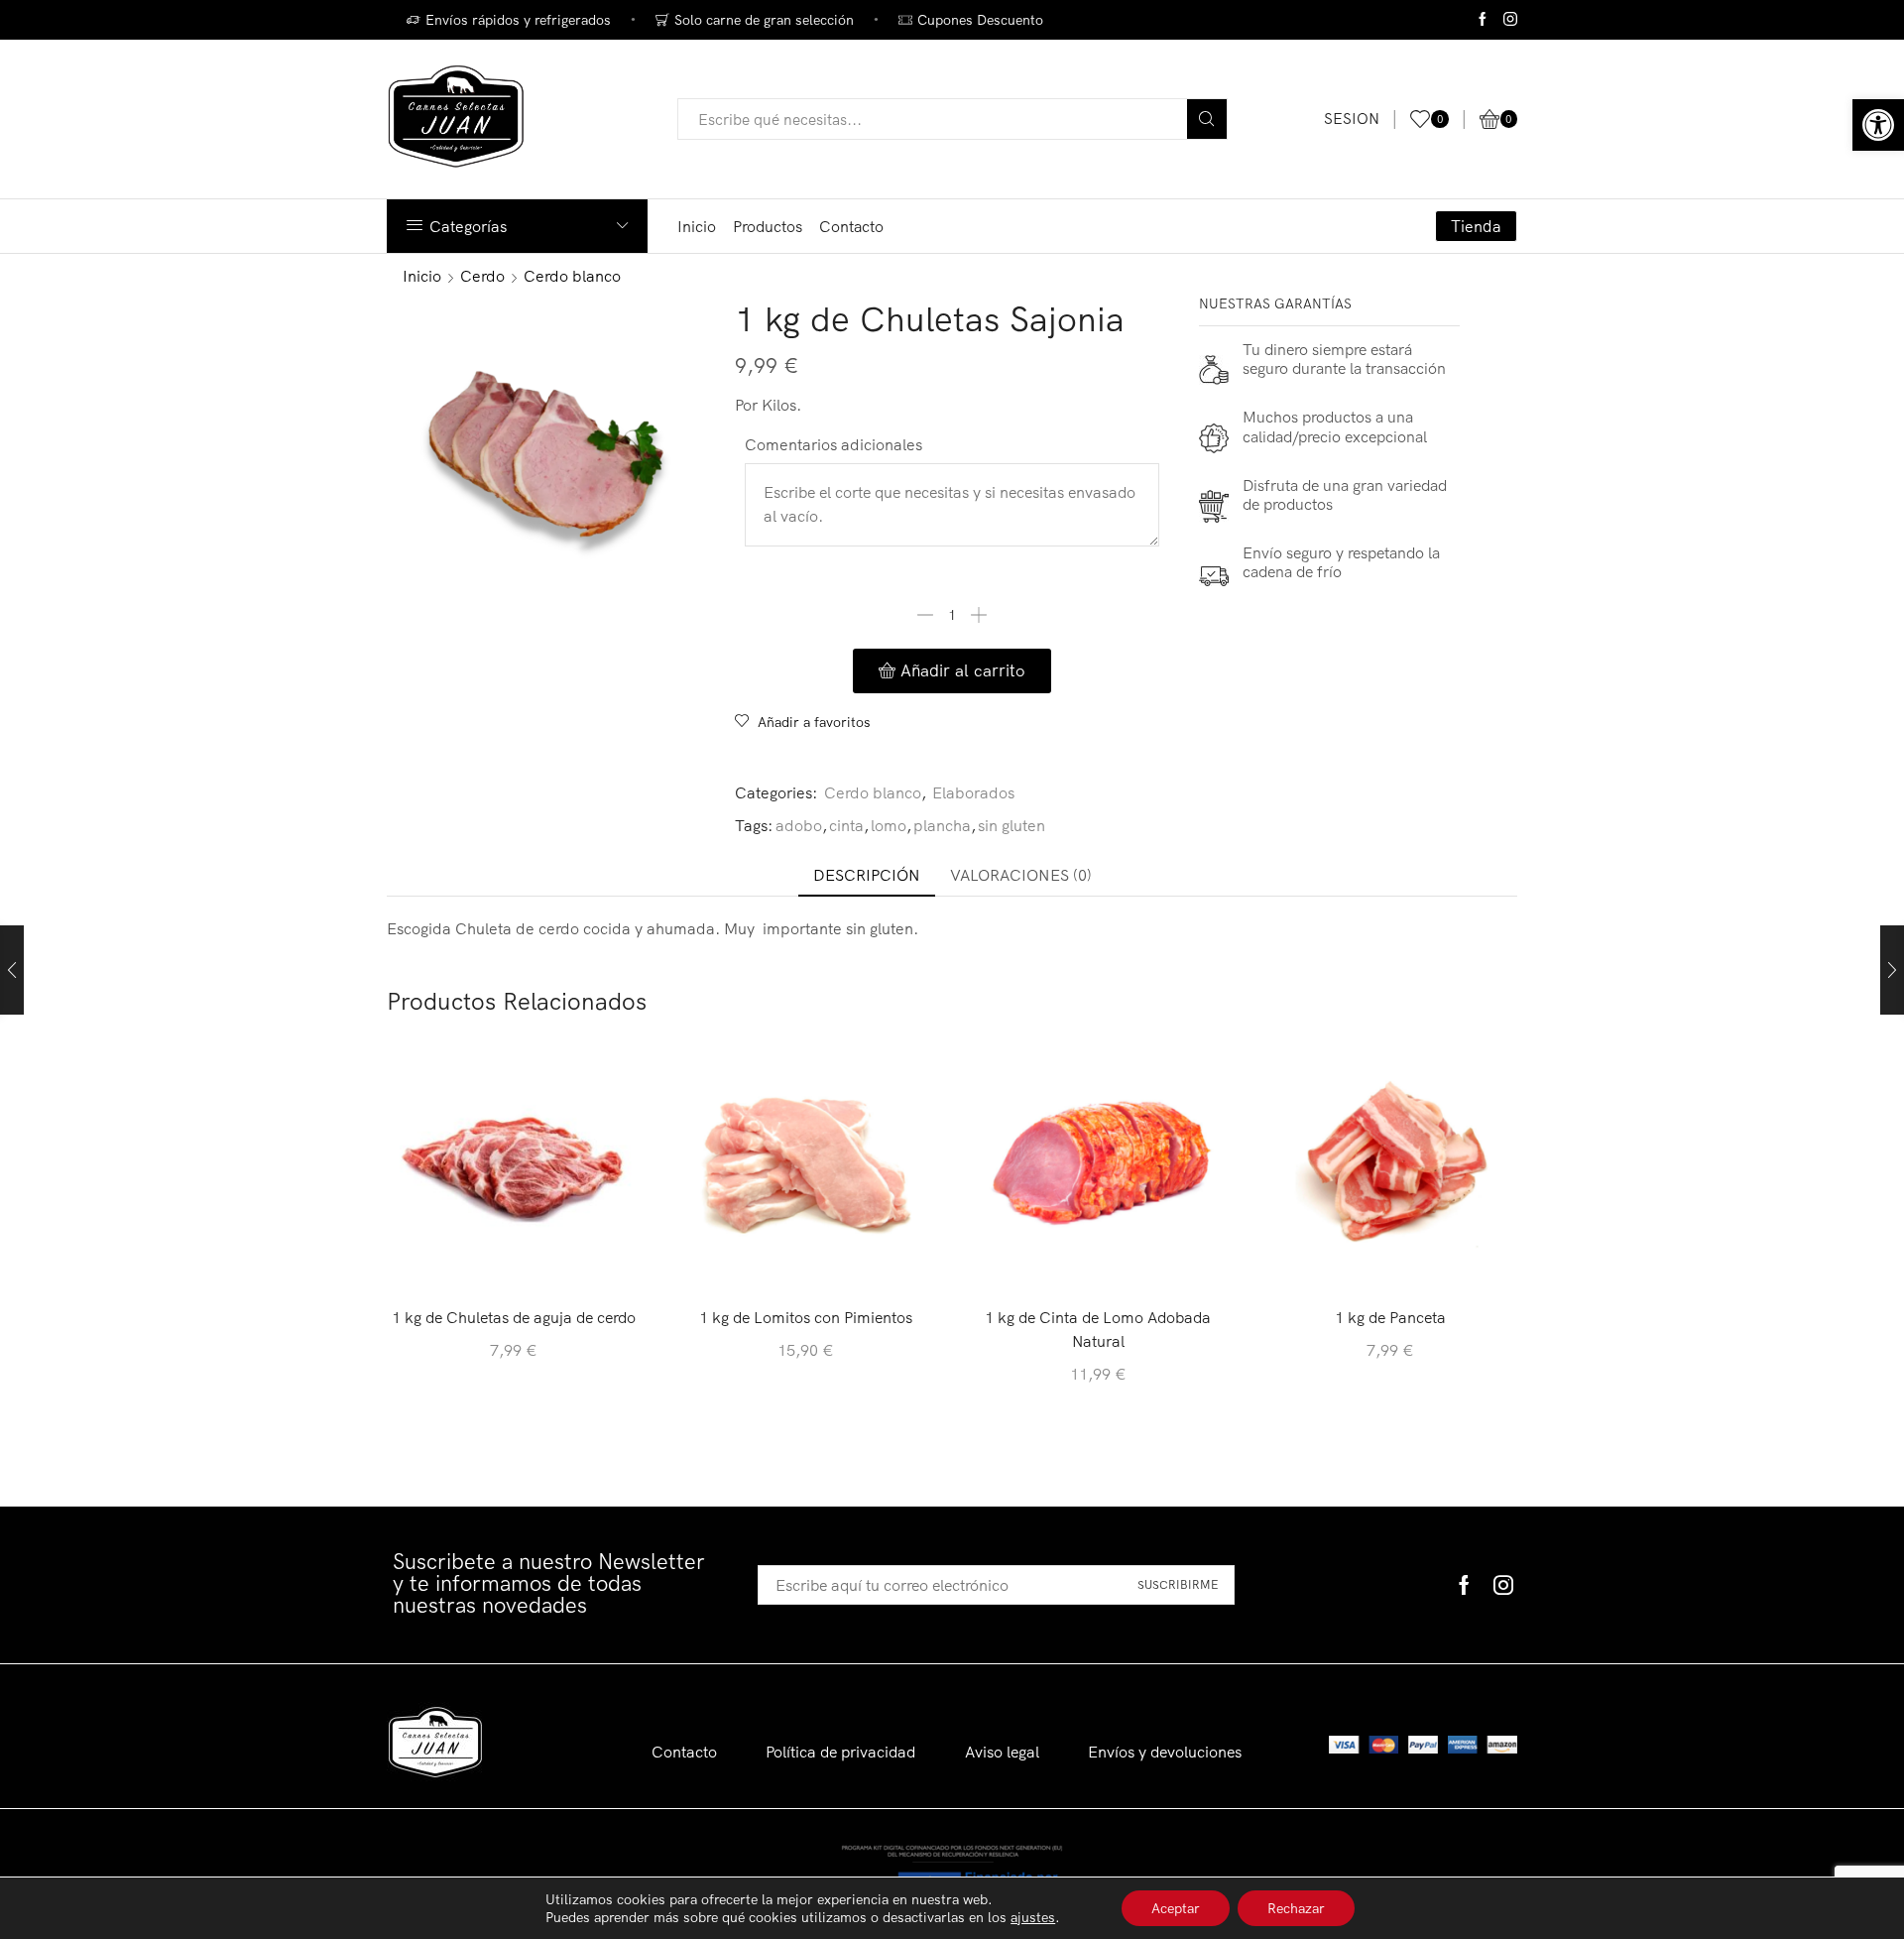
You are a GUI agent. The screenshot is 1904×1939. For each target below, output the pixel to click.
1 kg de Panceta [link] (1390, 1317)
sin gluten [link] (1011, 825)
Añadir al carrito (963, 670)
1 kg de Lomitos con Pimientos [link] (806, 1317)
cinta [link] (846, 825)
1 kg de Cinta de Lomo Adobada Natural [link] (1098, 1329)
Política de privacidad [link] (840, 1752)
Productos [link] (768, 226)
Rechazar (1296, 1908)
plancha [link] (942, 825)
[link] (1878, 125)
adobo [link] (799, 825)
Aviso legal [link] (1002, 1752)
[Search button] (1207, 119)
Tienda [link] (1476, 226)
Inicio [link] (697, 226)
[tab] (867, 875)
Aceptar (1176, 1908)
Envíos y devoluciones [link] (1165, 1752)
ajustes (1033, 1917)
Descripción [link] (867, 875)
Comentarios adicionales (833, 444)
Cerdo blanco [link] (572, 276)
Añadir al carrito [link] (514, 1259)
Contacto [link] (851, 226)
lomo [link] (889, 825)
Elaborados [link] (973, 792)
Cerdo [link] (482, 276)
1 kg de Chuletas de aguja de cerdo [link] (514, 1317)
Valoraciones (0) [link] (1021, 875)
